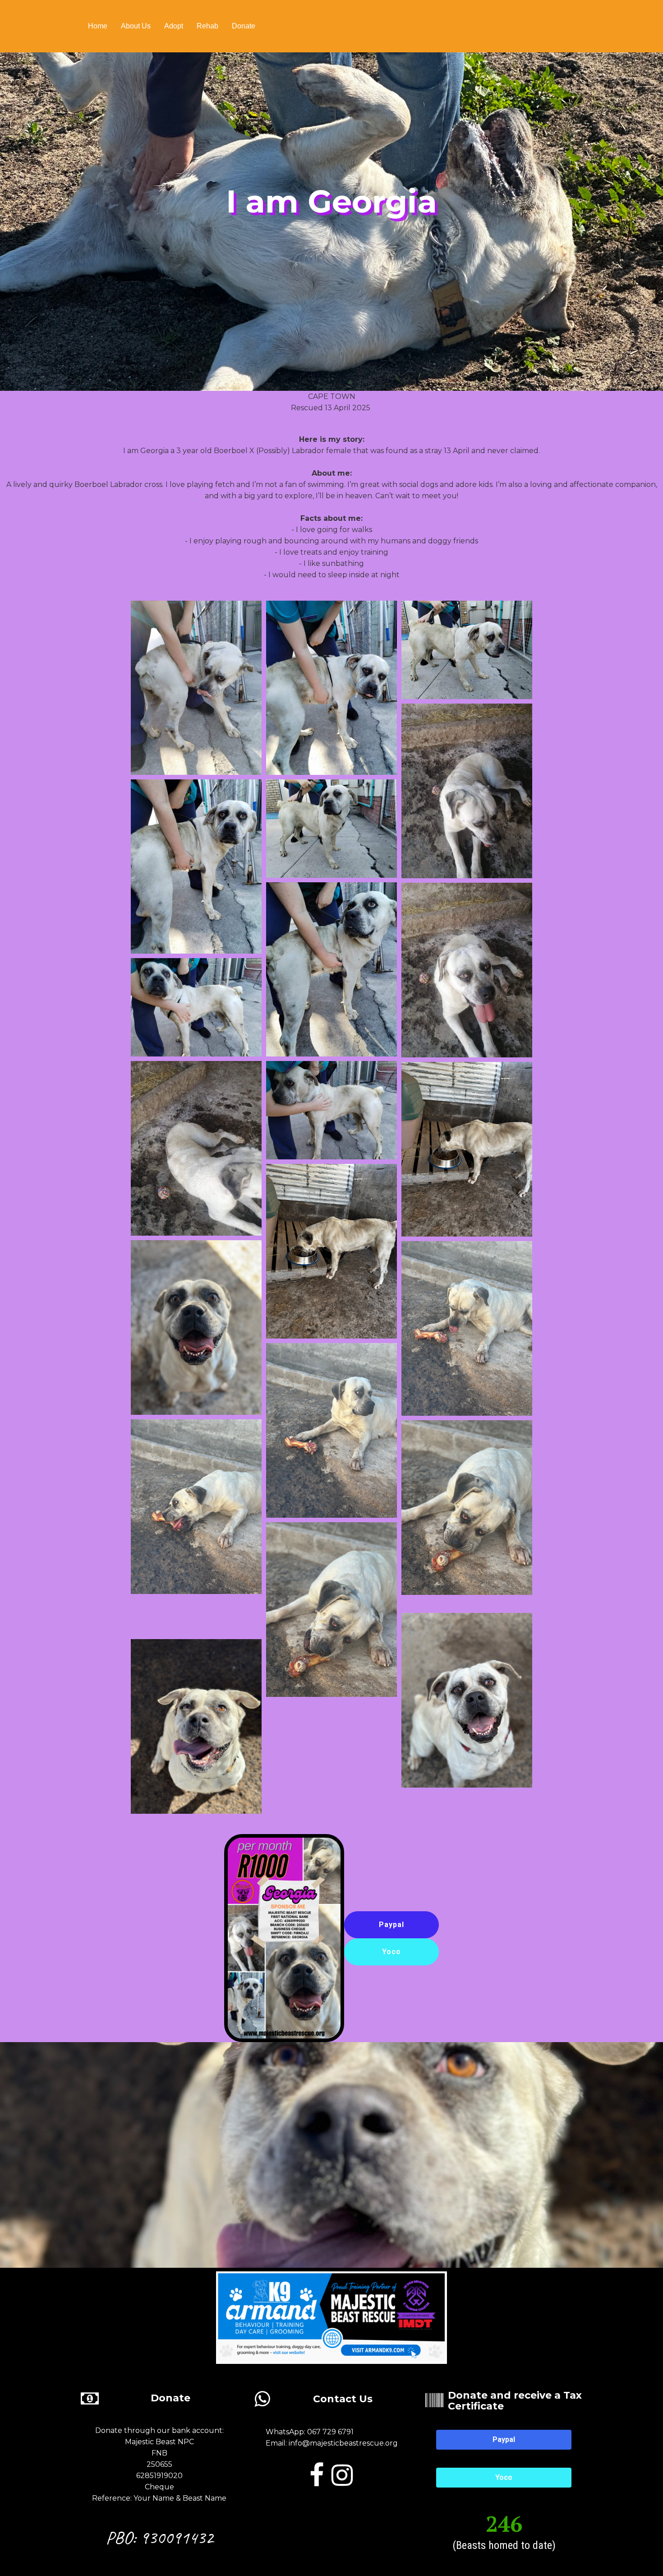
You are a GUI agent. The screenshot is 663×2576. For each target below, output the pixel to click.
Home (98, 26)
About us (136, 26)
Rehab (207, 26)
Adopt (174, 26)
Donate (244, 26)
